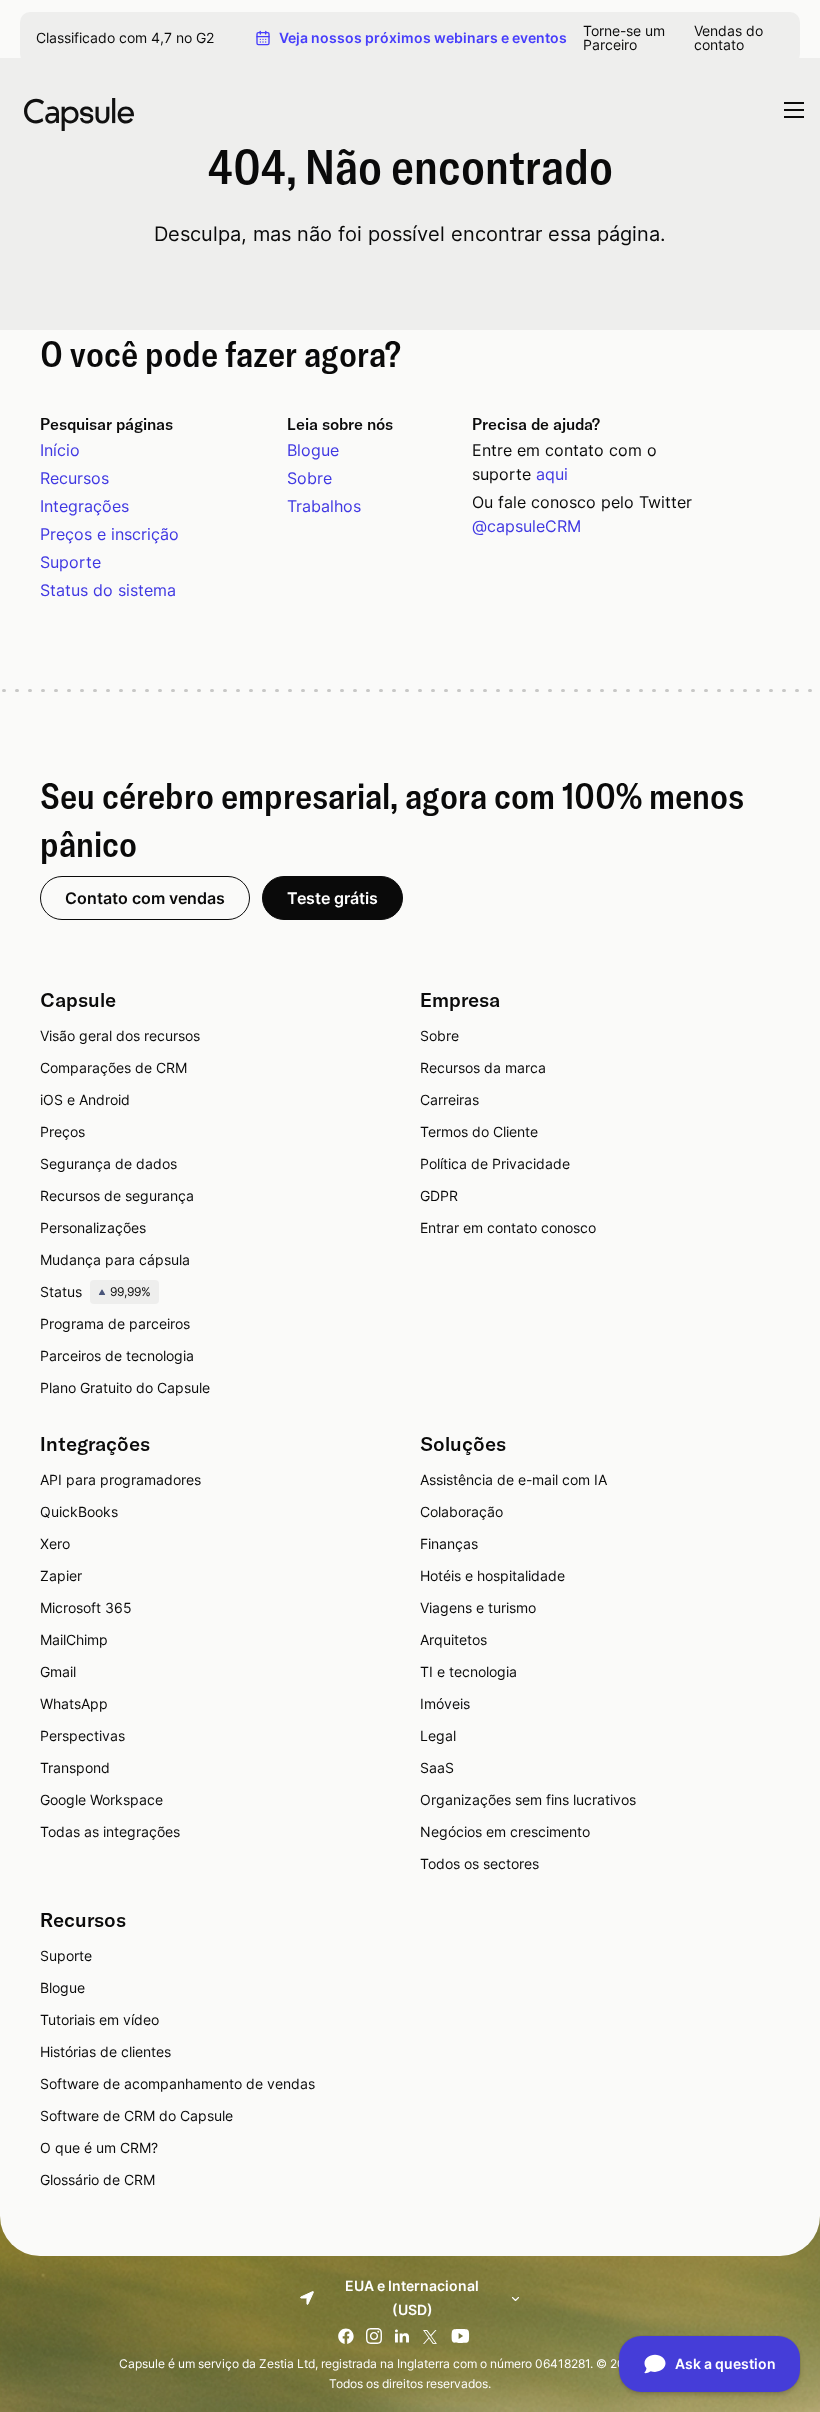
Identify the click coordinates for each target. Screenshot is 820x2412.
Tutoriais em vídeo (99, 2019)
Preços (62, 1131)
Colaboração (461, 1511)
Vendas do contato (728, 38)
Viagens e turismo (478, 1607)
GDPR (439, 1195)
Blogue (313, 450)
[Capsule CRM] (79, 112)
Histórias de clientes (105, 2051)
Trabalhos (324, 506)
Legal (438, 1735)
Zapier (61, 1575)
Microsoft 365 (86, 1607)
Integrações (84, 506)
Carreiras (449, 1099)
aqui (552, 474)
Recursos (74, 478)
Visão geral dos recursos (120, 1035)
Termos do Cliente (479, 1131)
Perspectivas (82, 1735)
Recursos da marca (483, 1067)
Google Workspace (101, 1799)
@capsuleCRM (526, 526)
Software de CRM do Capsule (136, 2115)
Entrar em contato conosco (508, 1227)
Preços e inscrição (109, 534)
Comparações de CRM (113, 1067)
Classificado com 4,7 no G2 (125, 38)
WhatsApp (74, 1703)
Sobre (309, 478)
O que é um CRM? (99, 2147)
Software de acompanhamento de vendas (177, 2083)
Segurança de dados (108, 1163)
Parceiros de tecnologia (117, 1355)
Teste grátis (332, 898)
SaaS (437, 1767)
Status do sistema (108, 590)
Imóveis (445, 1703)
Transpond (75, 1767)
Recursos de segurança (117, 1195)
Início (60, 450)
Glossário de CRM (97, 2179)
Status (95, 1291)
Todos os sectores (479, 1863)
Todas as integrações (110, 1831)
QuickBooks (79, 1511)
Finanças (449, 1543)
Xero (55, 1543)
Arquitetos (453, 1639)
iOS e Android (85, 1099)
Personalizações (93, 1227)
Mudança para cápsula (115, 1259)
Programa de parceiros (115, 1323)
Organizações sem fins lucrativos (528, 1799)
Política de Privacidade (495, 1163)
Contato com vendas (145, 898)
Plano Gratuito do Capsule (125, 1387)
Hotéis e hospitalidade (492, 1575)
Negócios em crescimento (505, 1831)
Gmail (58, 1671)
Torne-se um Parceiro (624, 38)
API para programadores (120, 1479)
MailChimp (74, 1639)
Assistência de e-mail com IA (513, 1479)
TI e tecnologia (468, 1671)
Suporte (70, 562)
